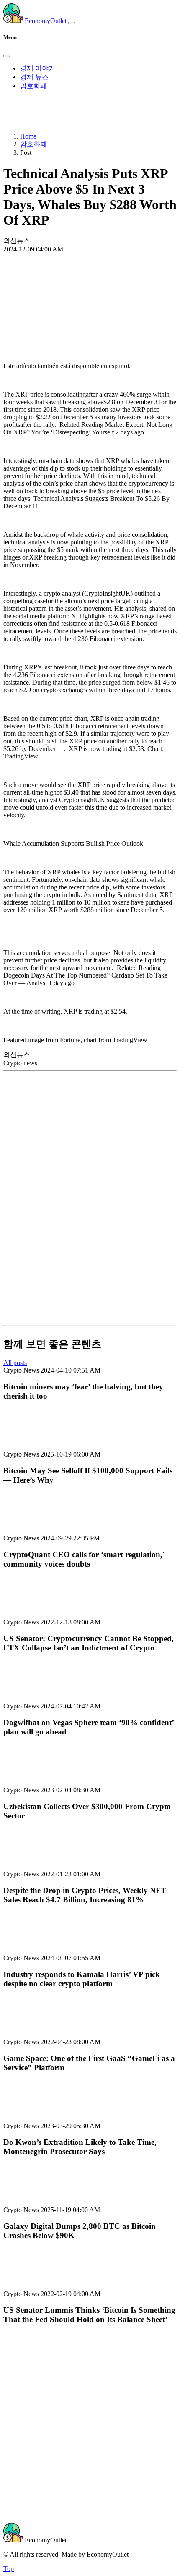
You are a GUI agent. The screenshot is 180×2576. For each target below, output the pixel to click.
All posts (15, 1363)
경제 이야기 (38, 68)
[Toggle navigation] (72, 23)
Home (28, 136)
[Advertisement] (90, 285)
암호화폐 (33, 86)
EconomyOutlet (46, 21)
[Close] (7, 56)
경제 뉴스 (34, 77)
